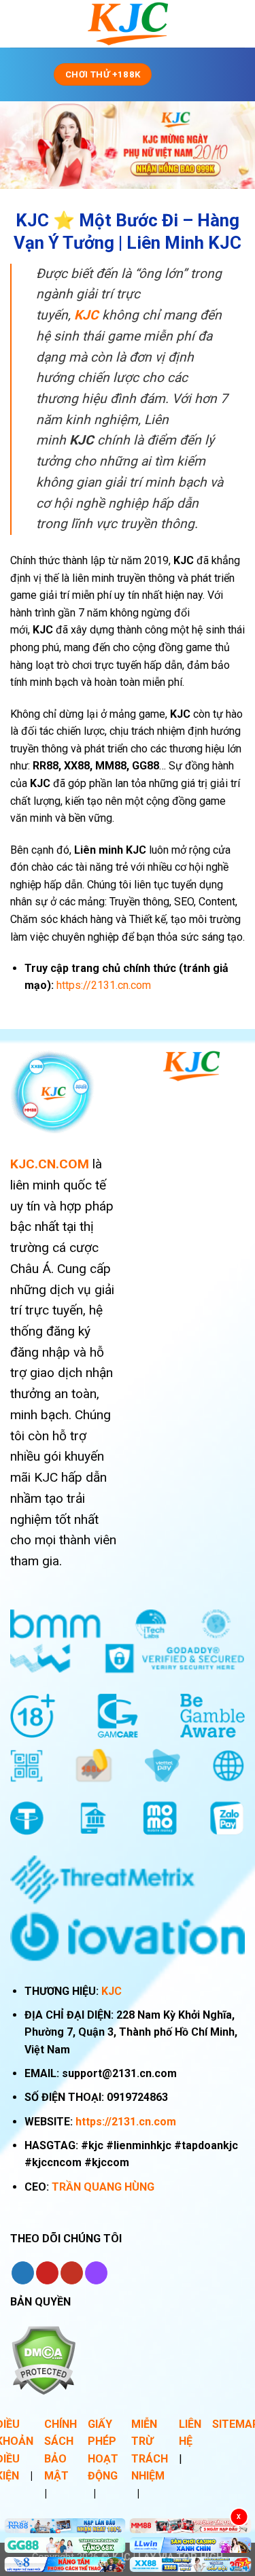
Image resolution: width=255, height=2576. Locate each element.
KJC (112, 1991)
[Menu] (182, 74)
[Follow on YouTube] (72, 2273)
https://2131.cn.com (126, 2122)
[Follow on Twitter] (23, 2273)
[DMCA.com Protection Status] (43, 2359)
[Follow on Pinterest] (47, 2273)
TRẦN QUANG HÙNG (103, 2187)
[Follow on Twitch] (96, 2273)
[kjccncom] (128, 24)
